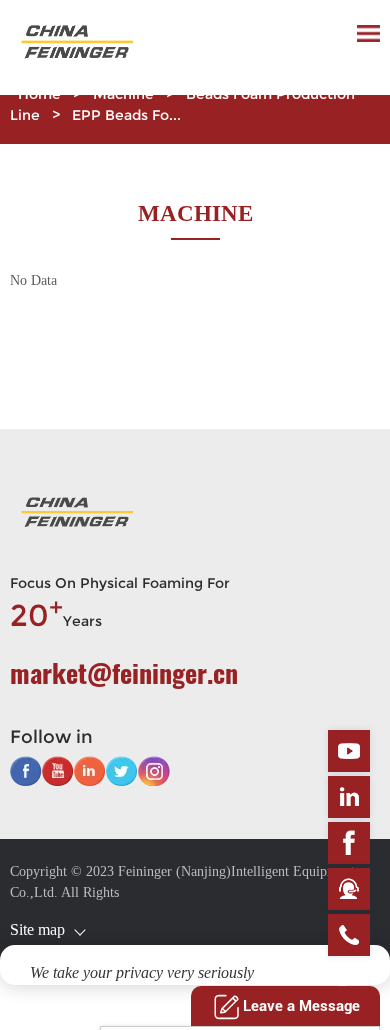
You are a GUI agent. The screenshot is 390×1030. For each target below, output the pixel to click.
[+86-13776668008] (349, 935)
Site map (37, 929)
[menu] (368, 33)
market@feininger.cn (124, 672)
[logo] (75, 47)
